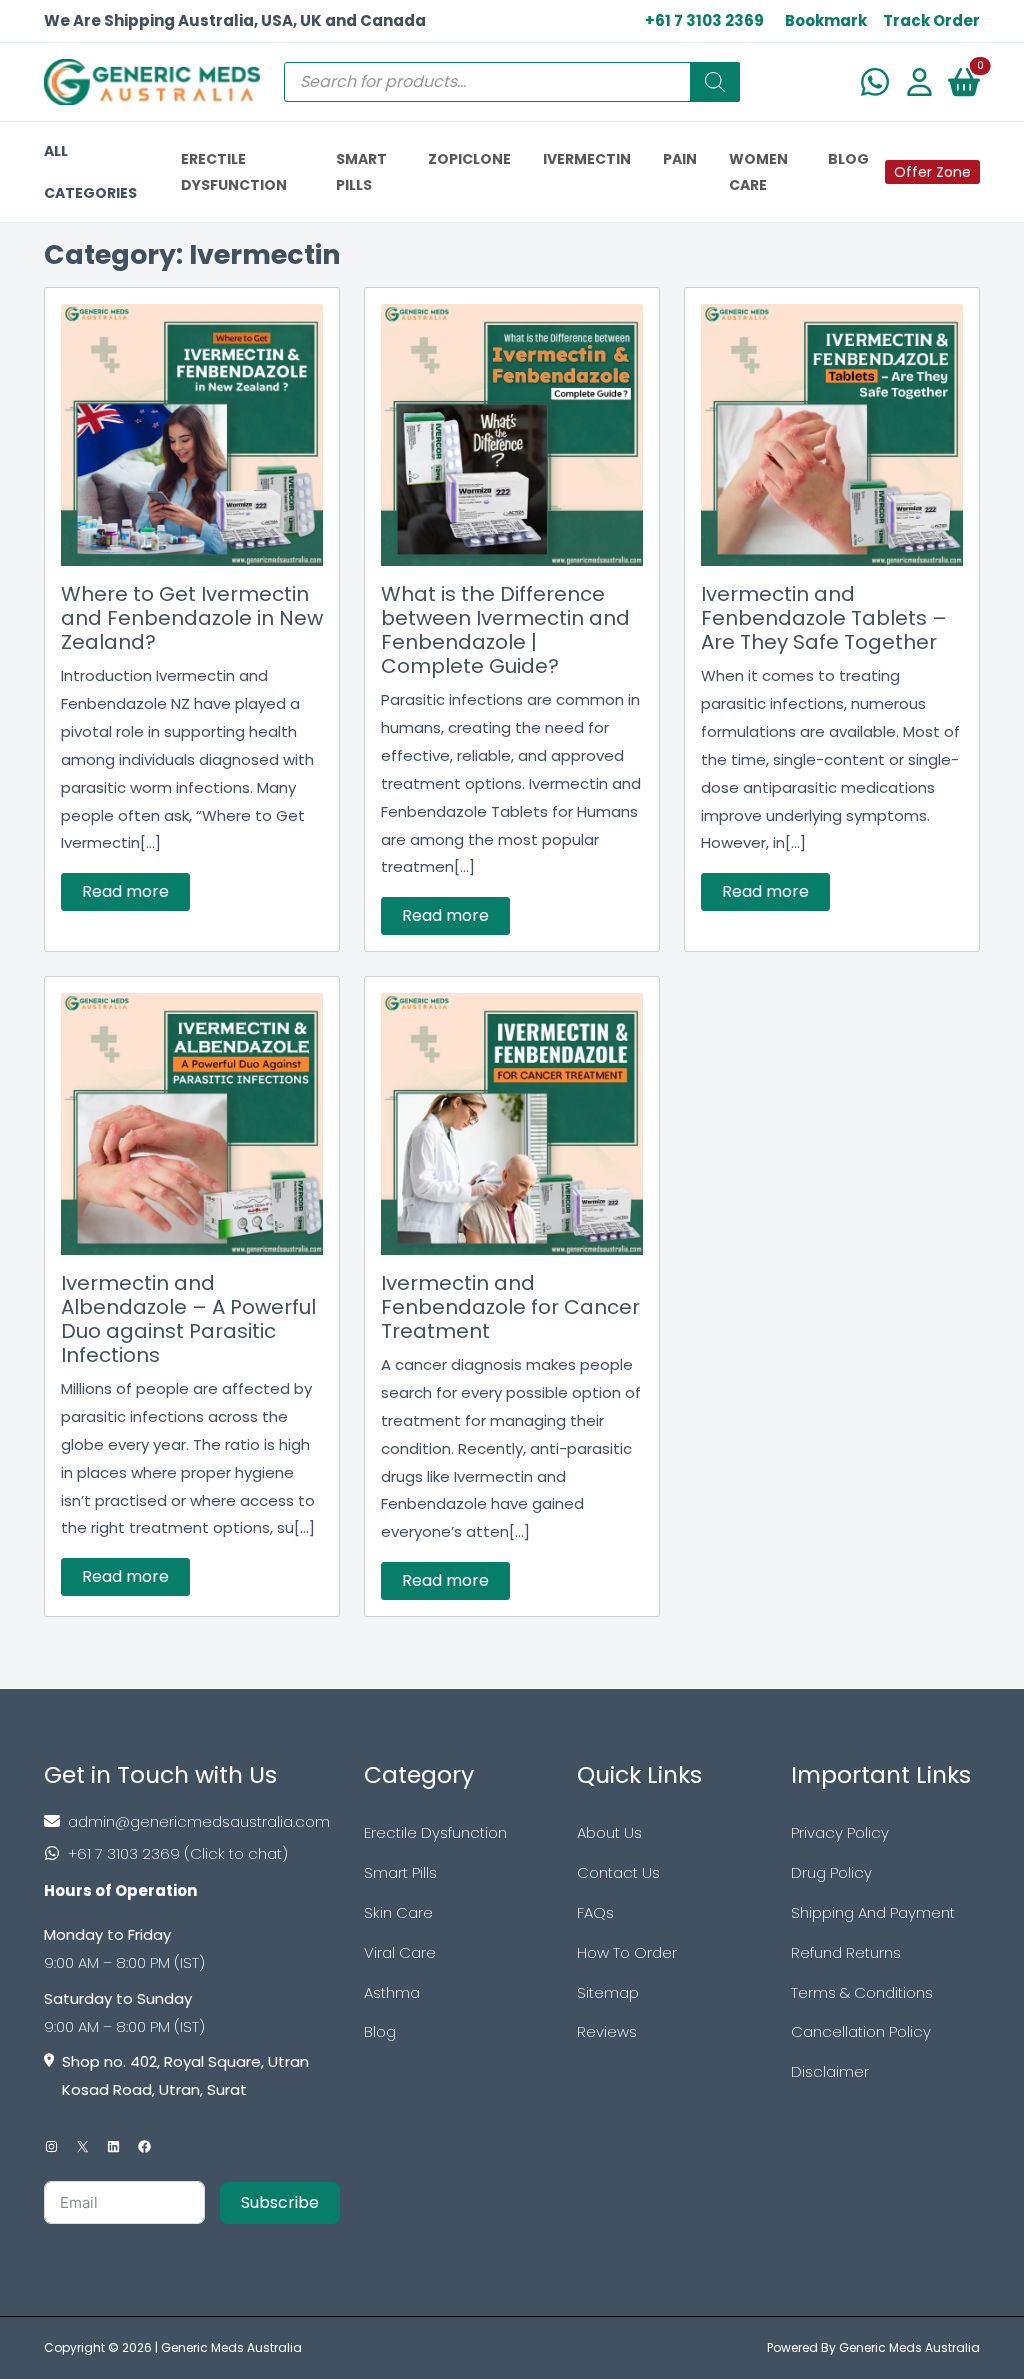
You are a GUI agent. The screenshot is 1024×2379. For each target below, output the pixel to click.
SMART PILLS (361, 172)
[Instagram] (51, 2146)
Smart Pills (400, 1872)
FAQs (595, 1912)
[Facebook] (144, 2146)
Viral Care (400, 1952)
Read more (125, 891)
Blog (380, 2031)
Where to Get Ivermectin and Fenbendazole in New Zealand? (192, 618)
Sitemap (608, 1992)
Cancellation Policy (861, 2031)
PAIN (680, 159)
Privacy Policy (840, 1832)
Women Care (758, 172)
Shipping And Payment (873, 1912)
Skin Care (398, 1912)
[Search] (715, 82)
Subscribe (280, 2202)
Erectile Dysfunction (435, 1832)
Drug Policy (831, 1872)
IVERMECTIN (587, 159)
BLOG (848, 159)
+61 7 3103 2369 (704, 20)
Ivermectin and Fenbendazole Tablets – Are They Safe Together (824, 618)
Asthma (392, 1992)
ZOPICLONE (469, 159)
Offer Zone (932, 172)
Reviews (607, 2031)
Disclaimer (830, 2071)
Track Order (931, 20)
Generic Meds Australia (231, 2347)
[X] (82, 2146)
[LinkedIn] (113, 2146)
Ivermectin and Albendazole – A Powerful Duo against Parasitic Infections (188, 1319)
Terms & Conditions (862, 1992)
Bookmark (826, 20)
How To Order (627, 1952)
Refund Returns (846, 1952)
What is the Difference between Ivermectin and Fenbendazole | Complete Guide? (505, 630)
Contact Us (618, 1872)
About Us (609, 1832)
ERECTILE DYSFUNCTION (234, 172)
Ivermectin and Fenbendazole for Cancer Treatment (510, 1307)
